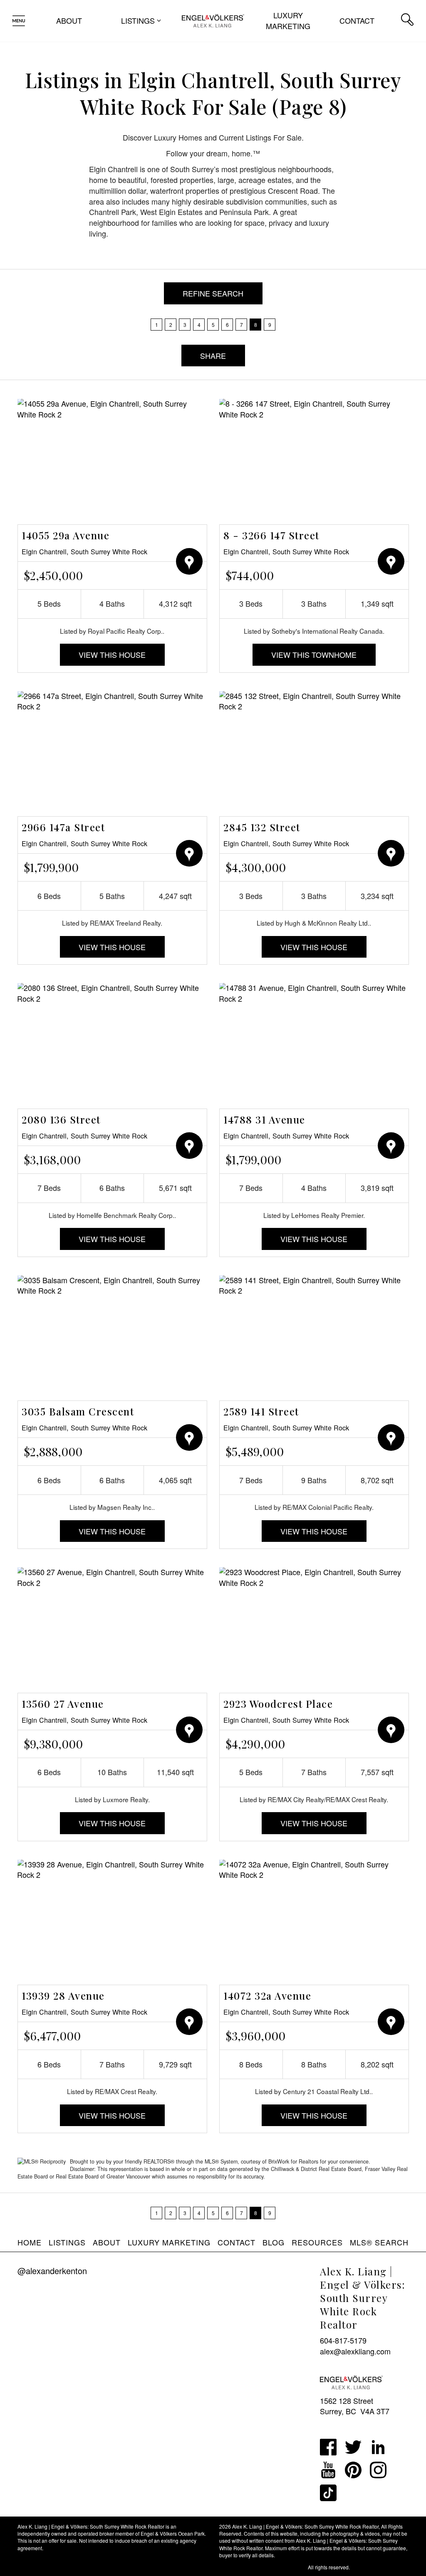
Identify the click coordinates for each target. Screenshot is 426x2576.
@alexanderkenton (52, 2271)
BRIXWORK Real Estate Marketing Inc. (263, 2567)
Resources (317, 2242)
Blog (274, 2242)
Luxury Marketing (288, 20)
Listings (67, 2242)
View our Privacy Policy (44, 2567)
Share (213, 356)
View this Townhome (314, 654)
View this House (112, 654)
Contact (357, 20)
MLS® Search (379, 2242)
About (69, 20)
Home (30, 2242)
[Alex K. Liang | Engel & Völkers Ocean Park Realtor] (213, 20)
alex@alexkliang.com (355, 2351)
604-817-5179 (343, 2340)
